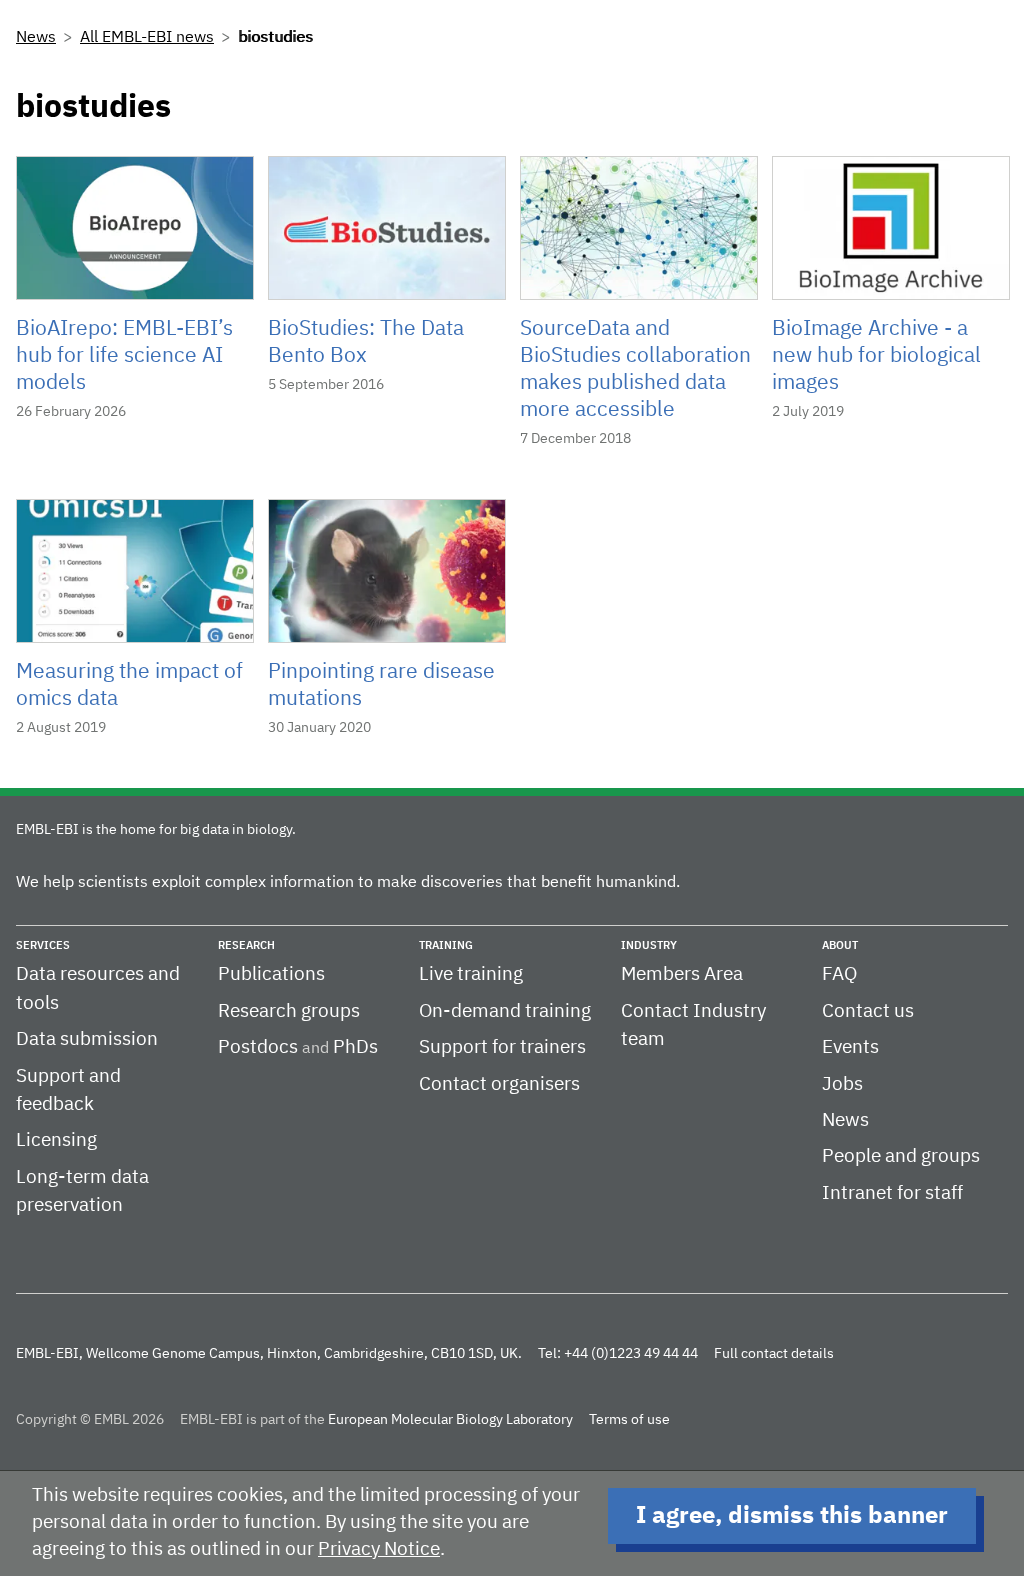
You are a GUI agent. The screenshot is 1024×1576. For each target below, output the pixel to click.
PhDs (355, 1047)
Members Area (682, 974)
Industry (649, 945)
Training (446, 945)
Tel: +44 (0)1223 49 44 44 (618, 1354)
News (36, 38)
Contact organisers (499, 1084)
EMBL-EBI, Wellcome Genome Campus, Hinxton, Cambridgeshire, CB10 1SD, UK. (269, 1354)
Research (246, 945)
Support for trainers (502, 1047)
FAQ (839, 974)
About (840, 945)
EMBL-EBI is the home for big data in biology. (156, 830)
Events (850, 1047)
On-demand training (505, 1011)
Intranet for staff (892, 1193)
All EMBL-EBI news (147, 38)
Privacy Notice (379, 1549)
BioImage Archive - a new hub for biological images (876, 356)
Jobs (842, 1084)
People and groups (901, 1156)
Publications (271, 974)
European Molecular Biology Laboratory (450, 1420)
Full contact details (774, 1354)
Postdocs (258, 1047)
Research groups (289, 1011)
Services (43, 945)
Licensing (56, 1140)
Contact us (868, 1011)
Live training (471, 974)
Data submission (87, 1039)
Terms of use (629, 1420)
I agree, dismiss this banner (792, 1516)
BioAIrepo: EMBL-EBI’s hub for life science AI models (124, 356)
